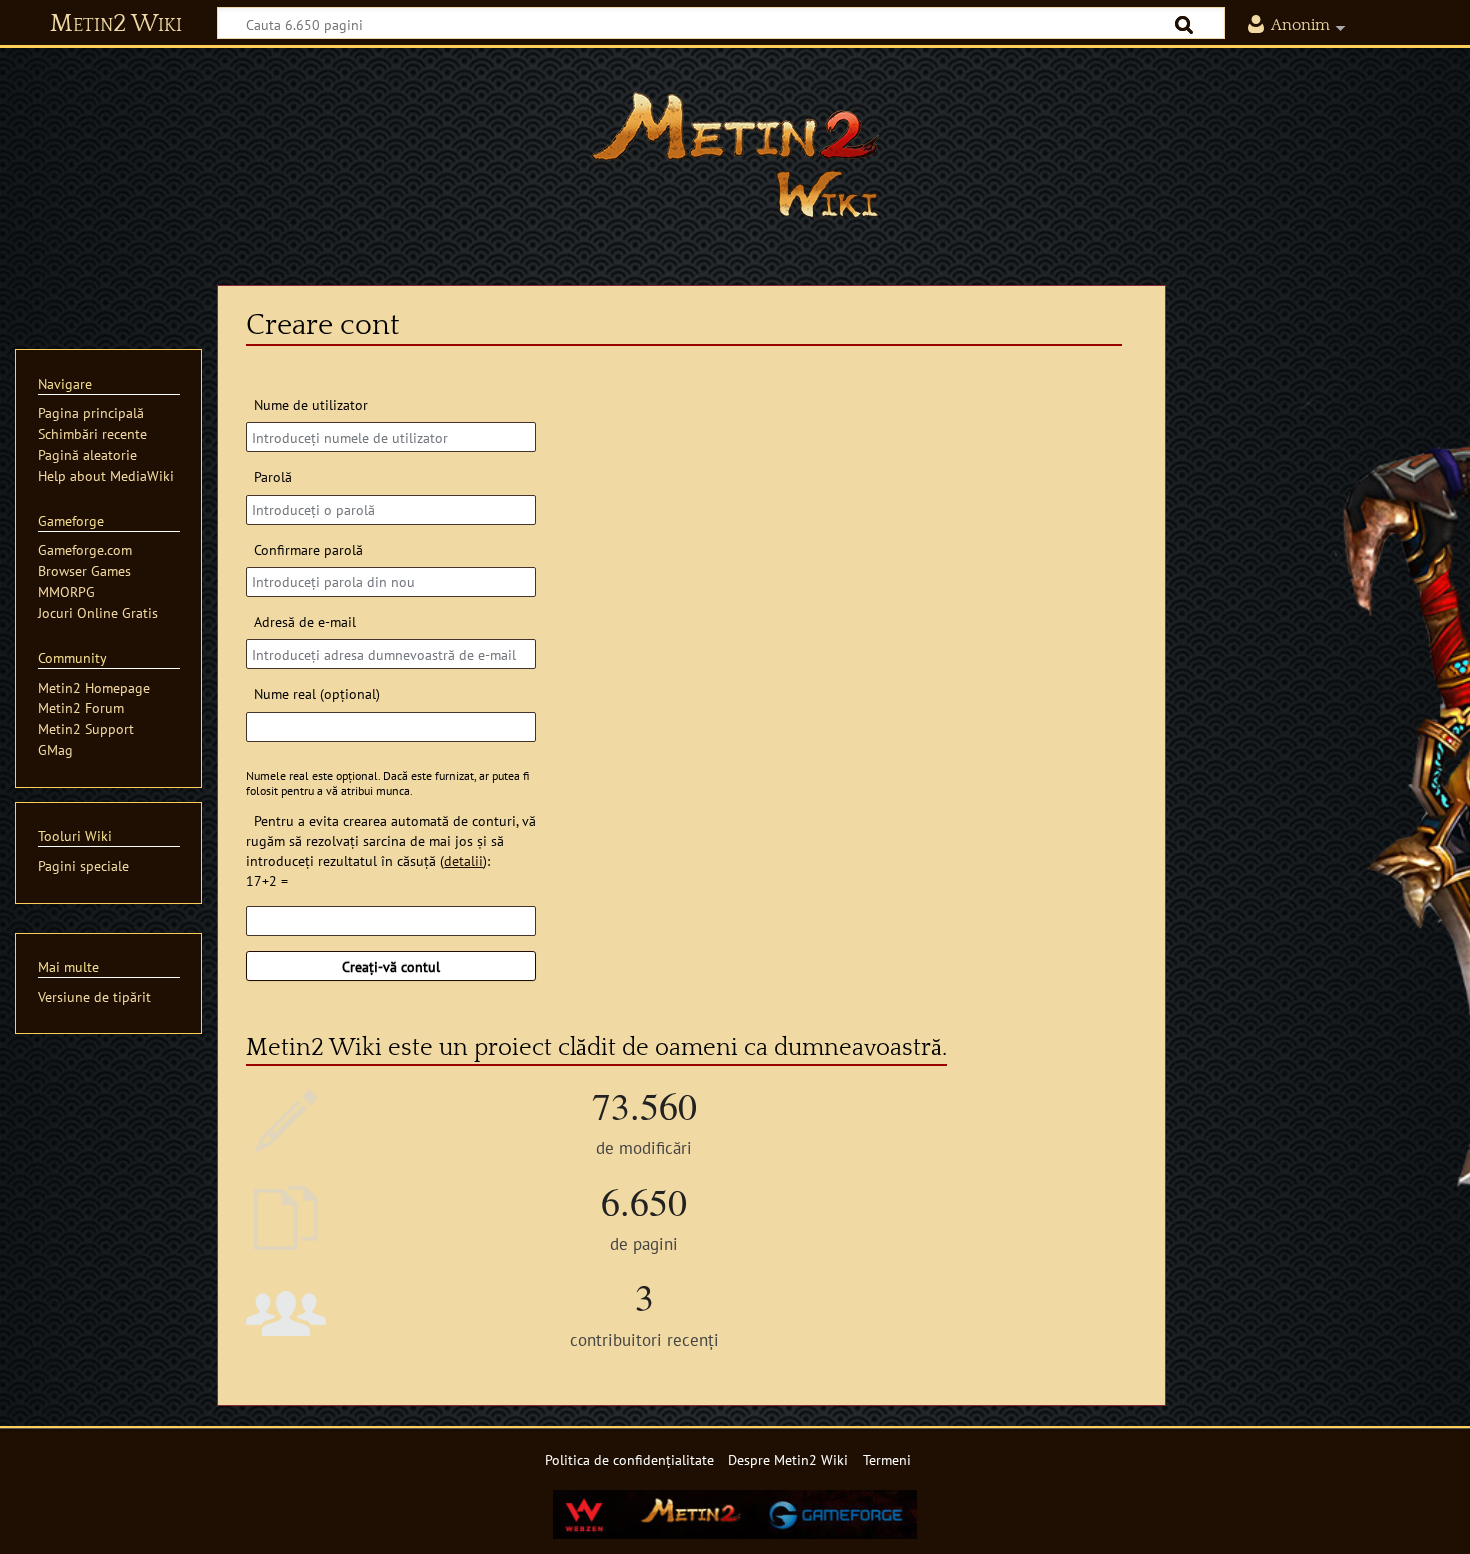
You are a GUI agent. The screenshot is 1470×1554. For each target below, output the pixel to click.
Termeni (887, 1459)
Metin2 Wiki (116, 24)
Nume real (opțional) (316, 693)
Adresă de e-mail (304, 621)
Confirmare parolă (308, 549)
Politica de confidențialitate (629, 1459)
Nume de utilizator (310, 404)
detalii (463, 860)
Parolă (272, 476)
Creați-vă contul (391, 966)
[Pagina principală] (735, 155)
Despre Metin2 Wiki (788, 1459)
